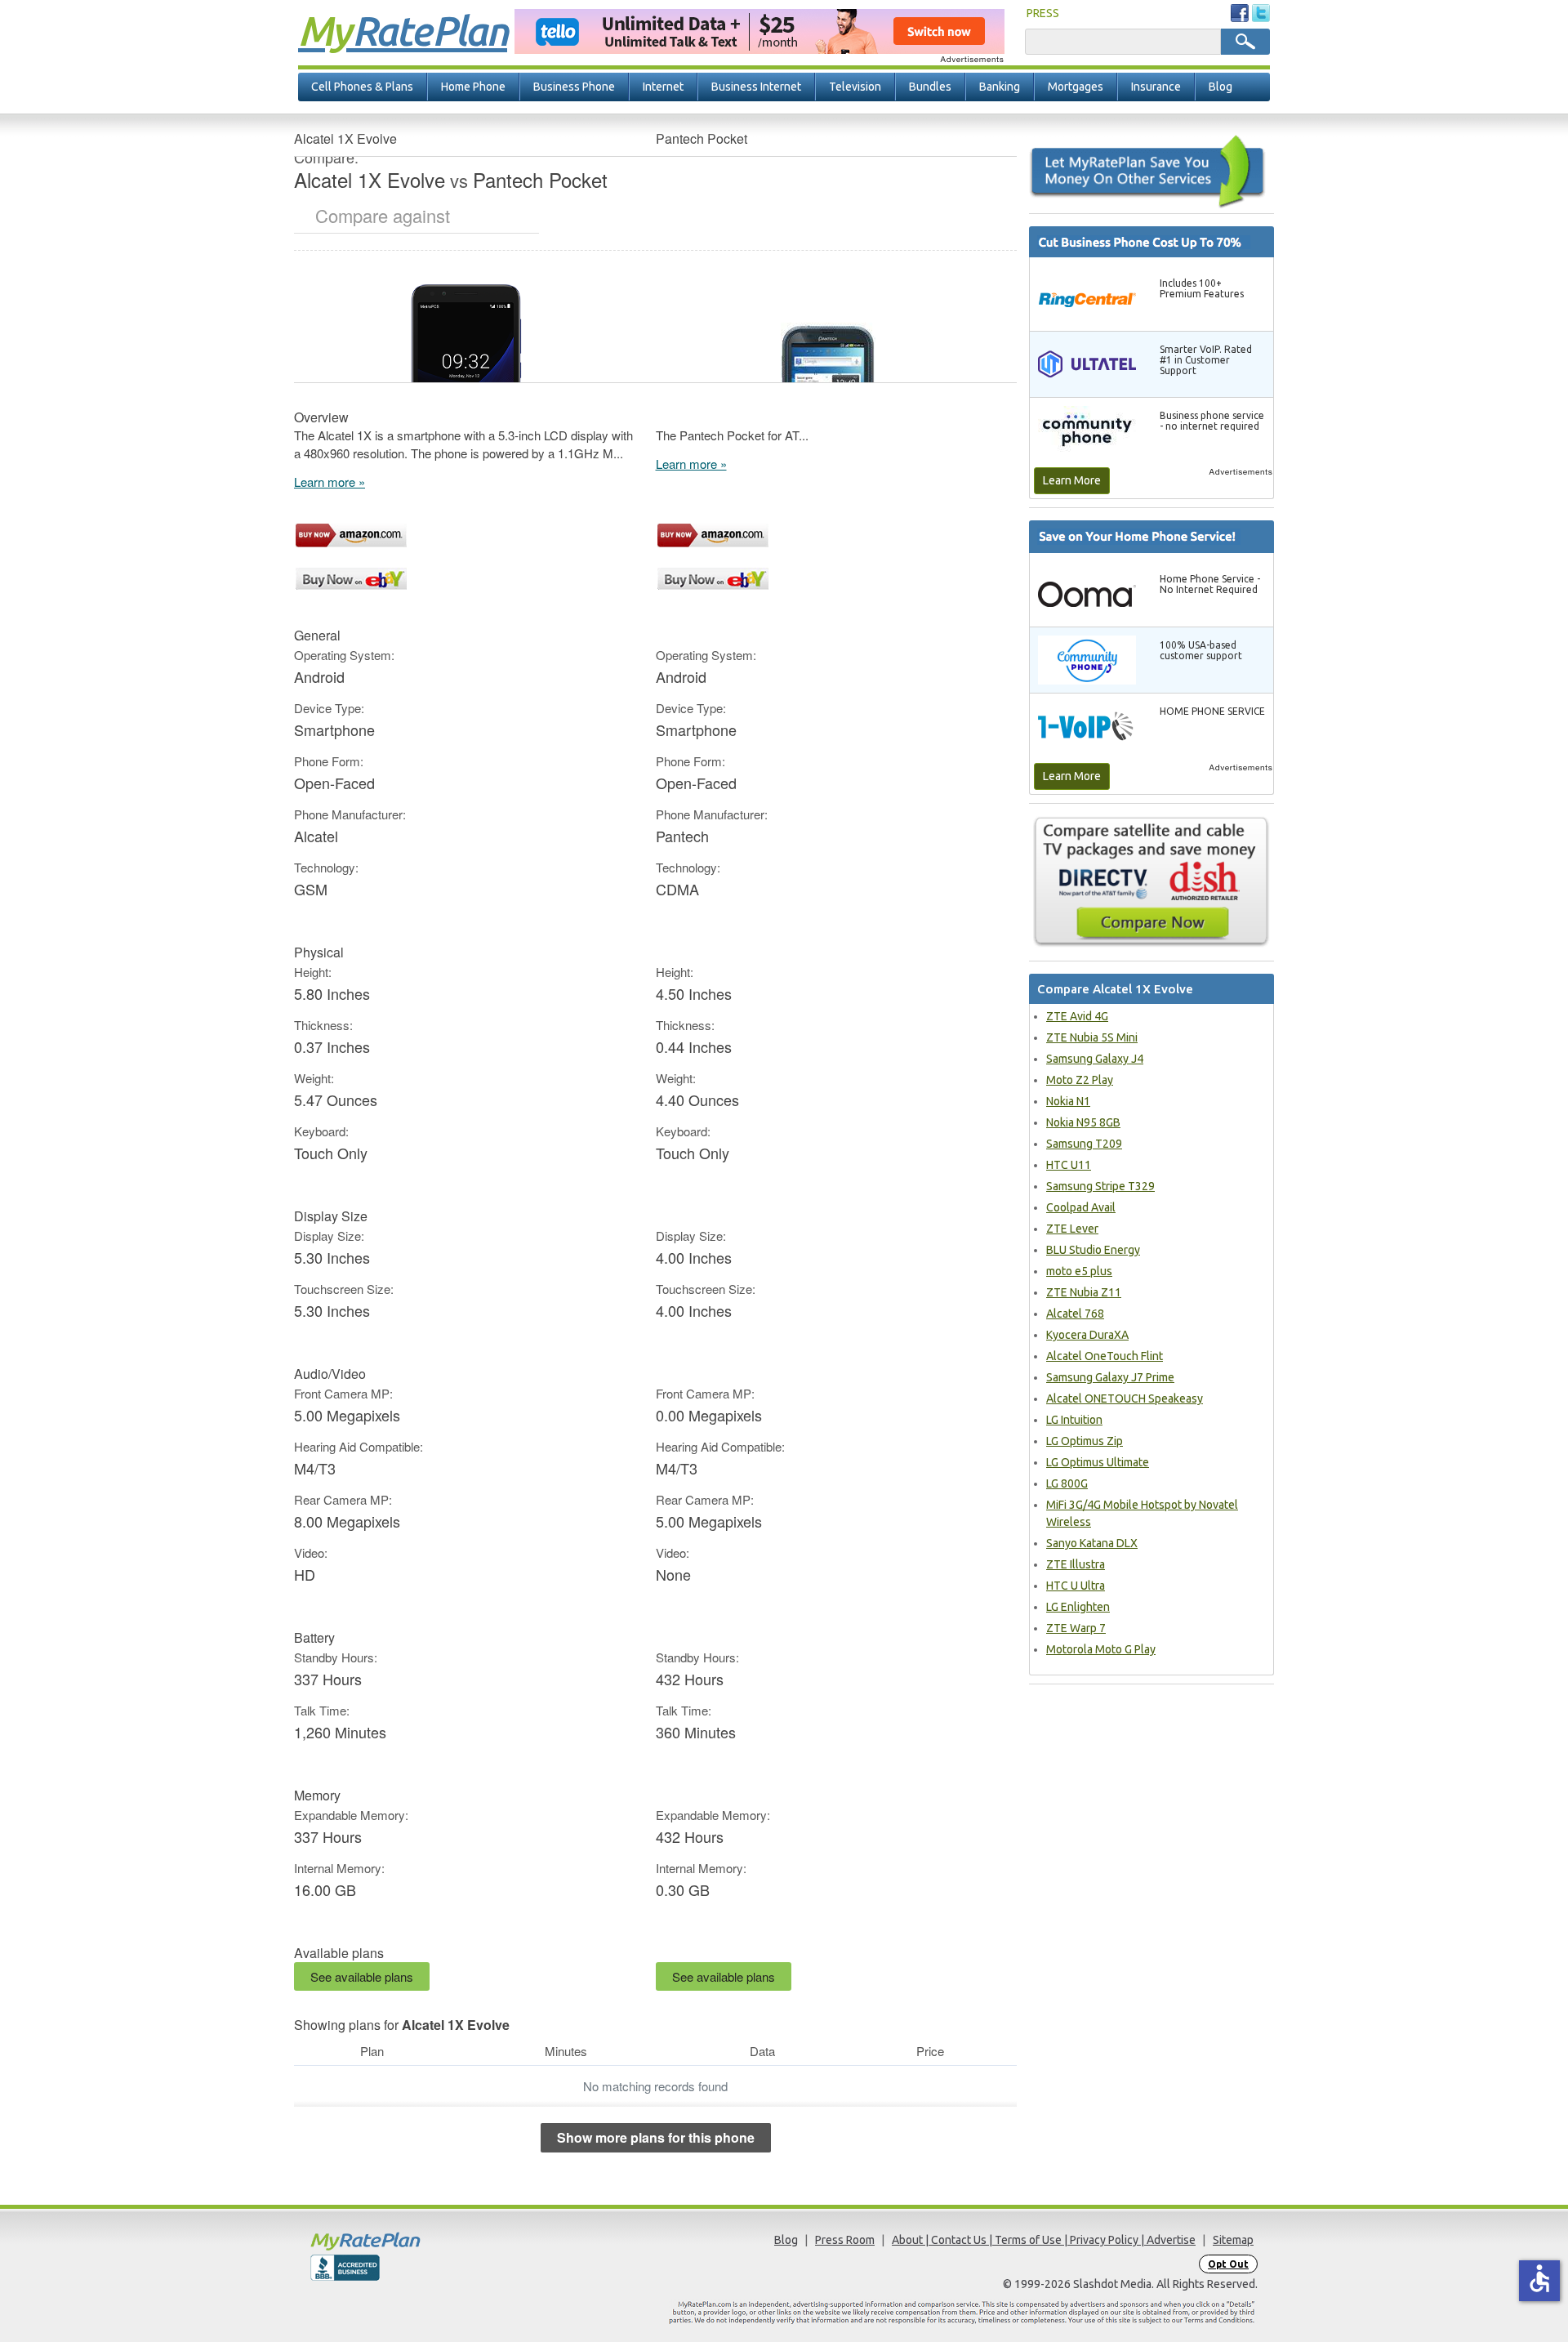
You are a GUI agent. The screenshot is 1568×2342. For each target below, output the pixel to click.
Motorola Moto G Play (1101, 1649)
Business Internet (756, 87)
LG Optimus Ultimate (1098, 1462)
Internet (663, 87)
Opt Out (1228, 2264)
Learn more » (330, 482)
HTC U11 (1069, 1165)
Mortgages (1076, 87)
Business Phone (574, 87)
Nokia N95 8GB (1083, 1122)
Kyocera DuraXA (1087, 1335)
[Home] (429, 2241)
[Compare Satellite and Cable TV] (1151, 881)
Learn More (1072, 480)
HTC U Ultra (1076, 1586)
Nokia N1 (1068, 1101)
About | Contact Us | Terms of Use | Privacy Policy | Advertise (1044, 2240)
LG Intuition (1074, 1420)
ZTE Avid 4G (1077, 1016)
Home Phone (473, 87)
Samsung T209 (1084, 1144)
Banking (1000, 87)
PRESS (1043, 13)
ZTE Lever (1072, 1229)
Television (855, 87)
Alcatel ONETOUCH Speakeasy (1125, 1399)
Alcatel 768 (1075, 1314)
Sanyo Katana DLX (1092, 1543)
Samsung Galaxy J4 (1095, 1059)
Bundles (930, 87)
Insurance (1156, 87)
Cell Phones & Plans (362, 87)
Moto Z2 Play (1080, 1080)
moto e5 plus (1079, 1271)
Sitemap (1233, 2240)
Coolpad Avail (1081, 1207)
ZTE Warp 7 (1076, 1628)
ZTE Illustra (1076, 1564)
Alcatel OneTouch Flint (1105, 1356)
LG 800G (1067, 1483)
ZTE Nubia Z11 (1084, 1292)
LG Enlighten (1078, 1607)
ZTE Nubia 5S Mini (1092, 1037)
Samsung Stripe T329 (1100, 1186)
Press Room (845, 2240)
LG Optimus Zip (1085, 1441)
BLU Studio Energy (1093, 1250)
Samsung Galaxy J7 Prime (1110, 1377)
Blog (1221, 87)
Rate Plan (403, 30)
